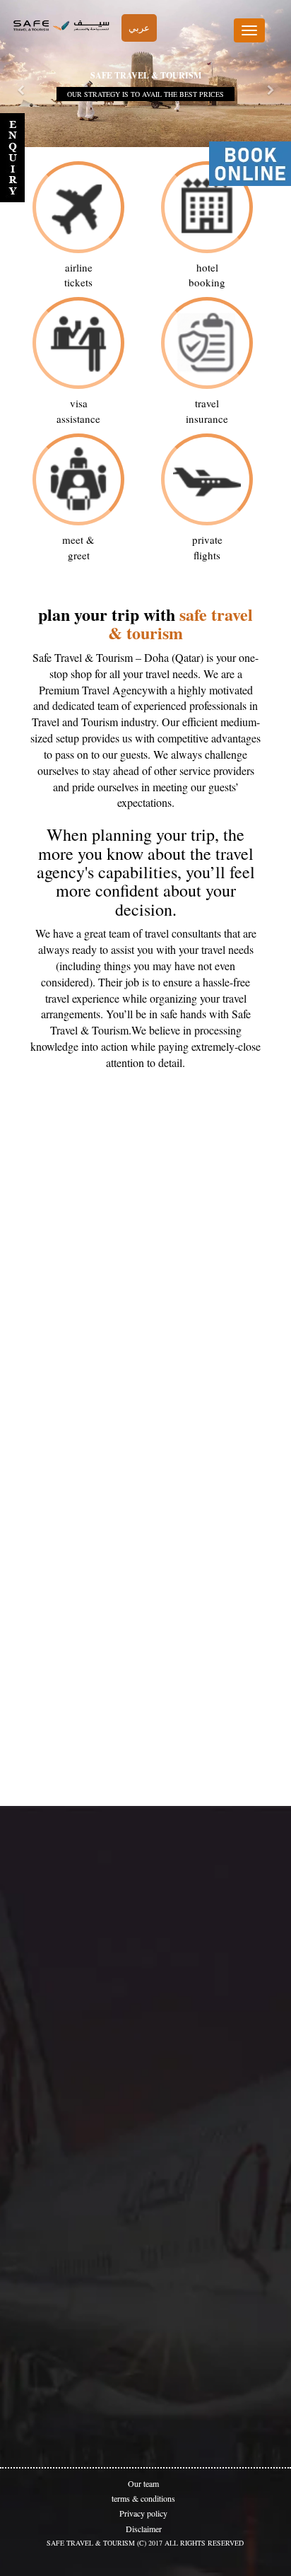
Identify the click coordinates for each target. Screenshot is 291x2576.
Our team (143, 2483)
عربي (139, 28)
